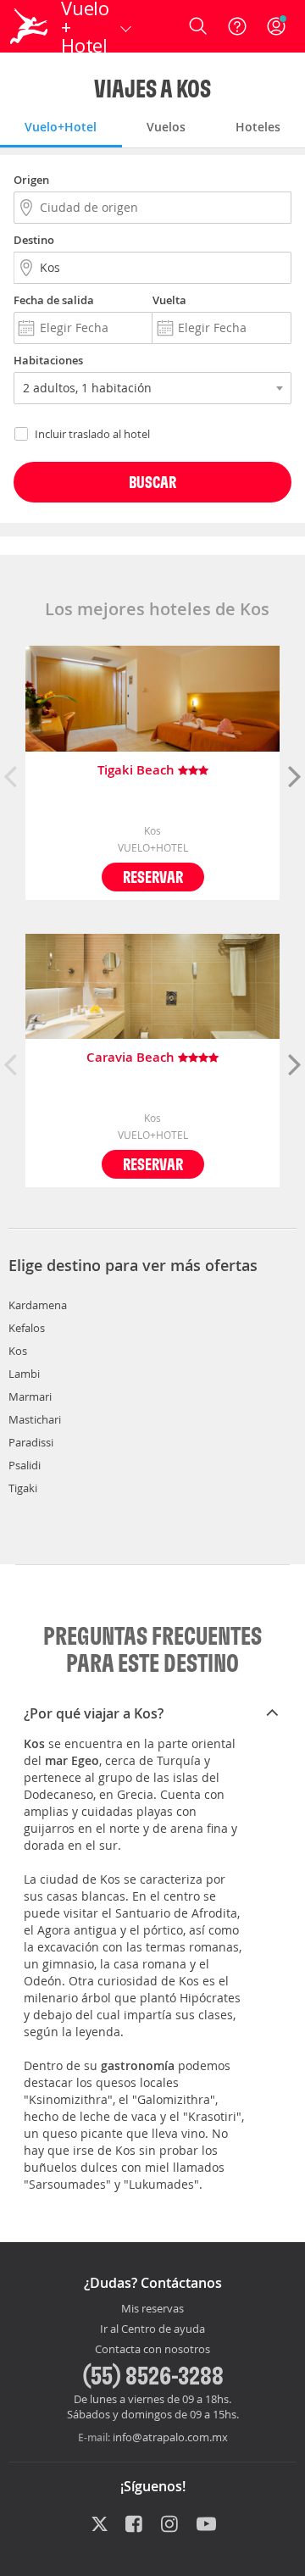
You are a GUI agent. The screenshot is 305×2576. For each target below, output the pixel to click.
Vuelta (169, 300)
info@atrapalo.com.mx (170, 2437)
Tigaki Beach (138, 771)
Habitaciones (48, 360)
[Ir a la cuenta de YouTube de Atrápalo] (206, 2525)
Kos (18, 1351)
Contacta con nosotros (152, 2350)
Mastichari (35, 1419)
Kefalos (27, 1328)
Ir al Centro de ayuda (152, 2329)
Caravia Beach (132, 1058)
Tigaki (23, 1488)
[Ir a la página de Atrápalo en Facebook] (135, 2525)
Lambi (24, 1374)
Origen (31, 180)
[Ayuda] (237, 26)
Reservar (153, 877)
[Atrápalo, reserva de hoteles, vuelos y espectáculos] (29, 26)
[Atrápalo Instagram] (171, 2525)
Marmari (30, 1396)
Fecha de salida (54, 300)
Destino (34, 240)
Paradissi (31, 1442)
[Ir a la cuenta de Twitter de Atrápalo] (100, 2525)
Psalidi (25, 1465)
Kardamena (38, 1305)
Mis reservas (152, 2309)
